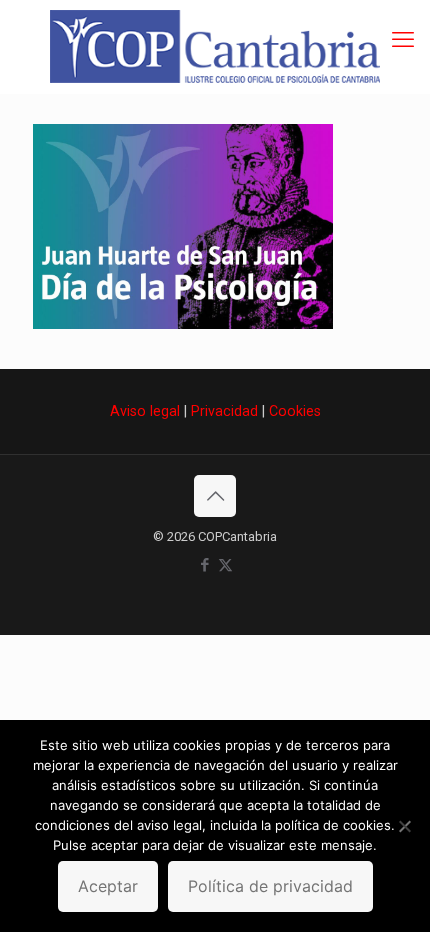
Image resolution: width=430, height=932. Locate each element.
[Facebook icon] (204, 565)
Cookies (295, 411)
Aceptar (108, 886)
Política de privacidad (270, 886)
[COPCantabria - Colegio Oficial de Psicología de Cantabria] (215, 46)
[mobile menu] (403, 40)
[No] (405, 826)
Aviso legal (145, 411)
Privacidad (224, 411)
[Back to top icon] (215, 496)
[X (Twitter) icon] (225, 565)
